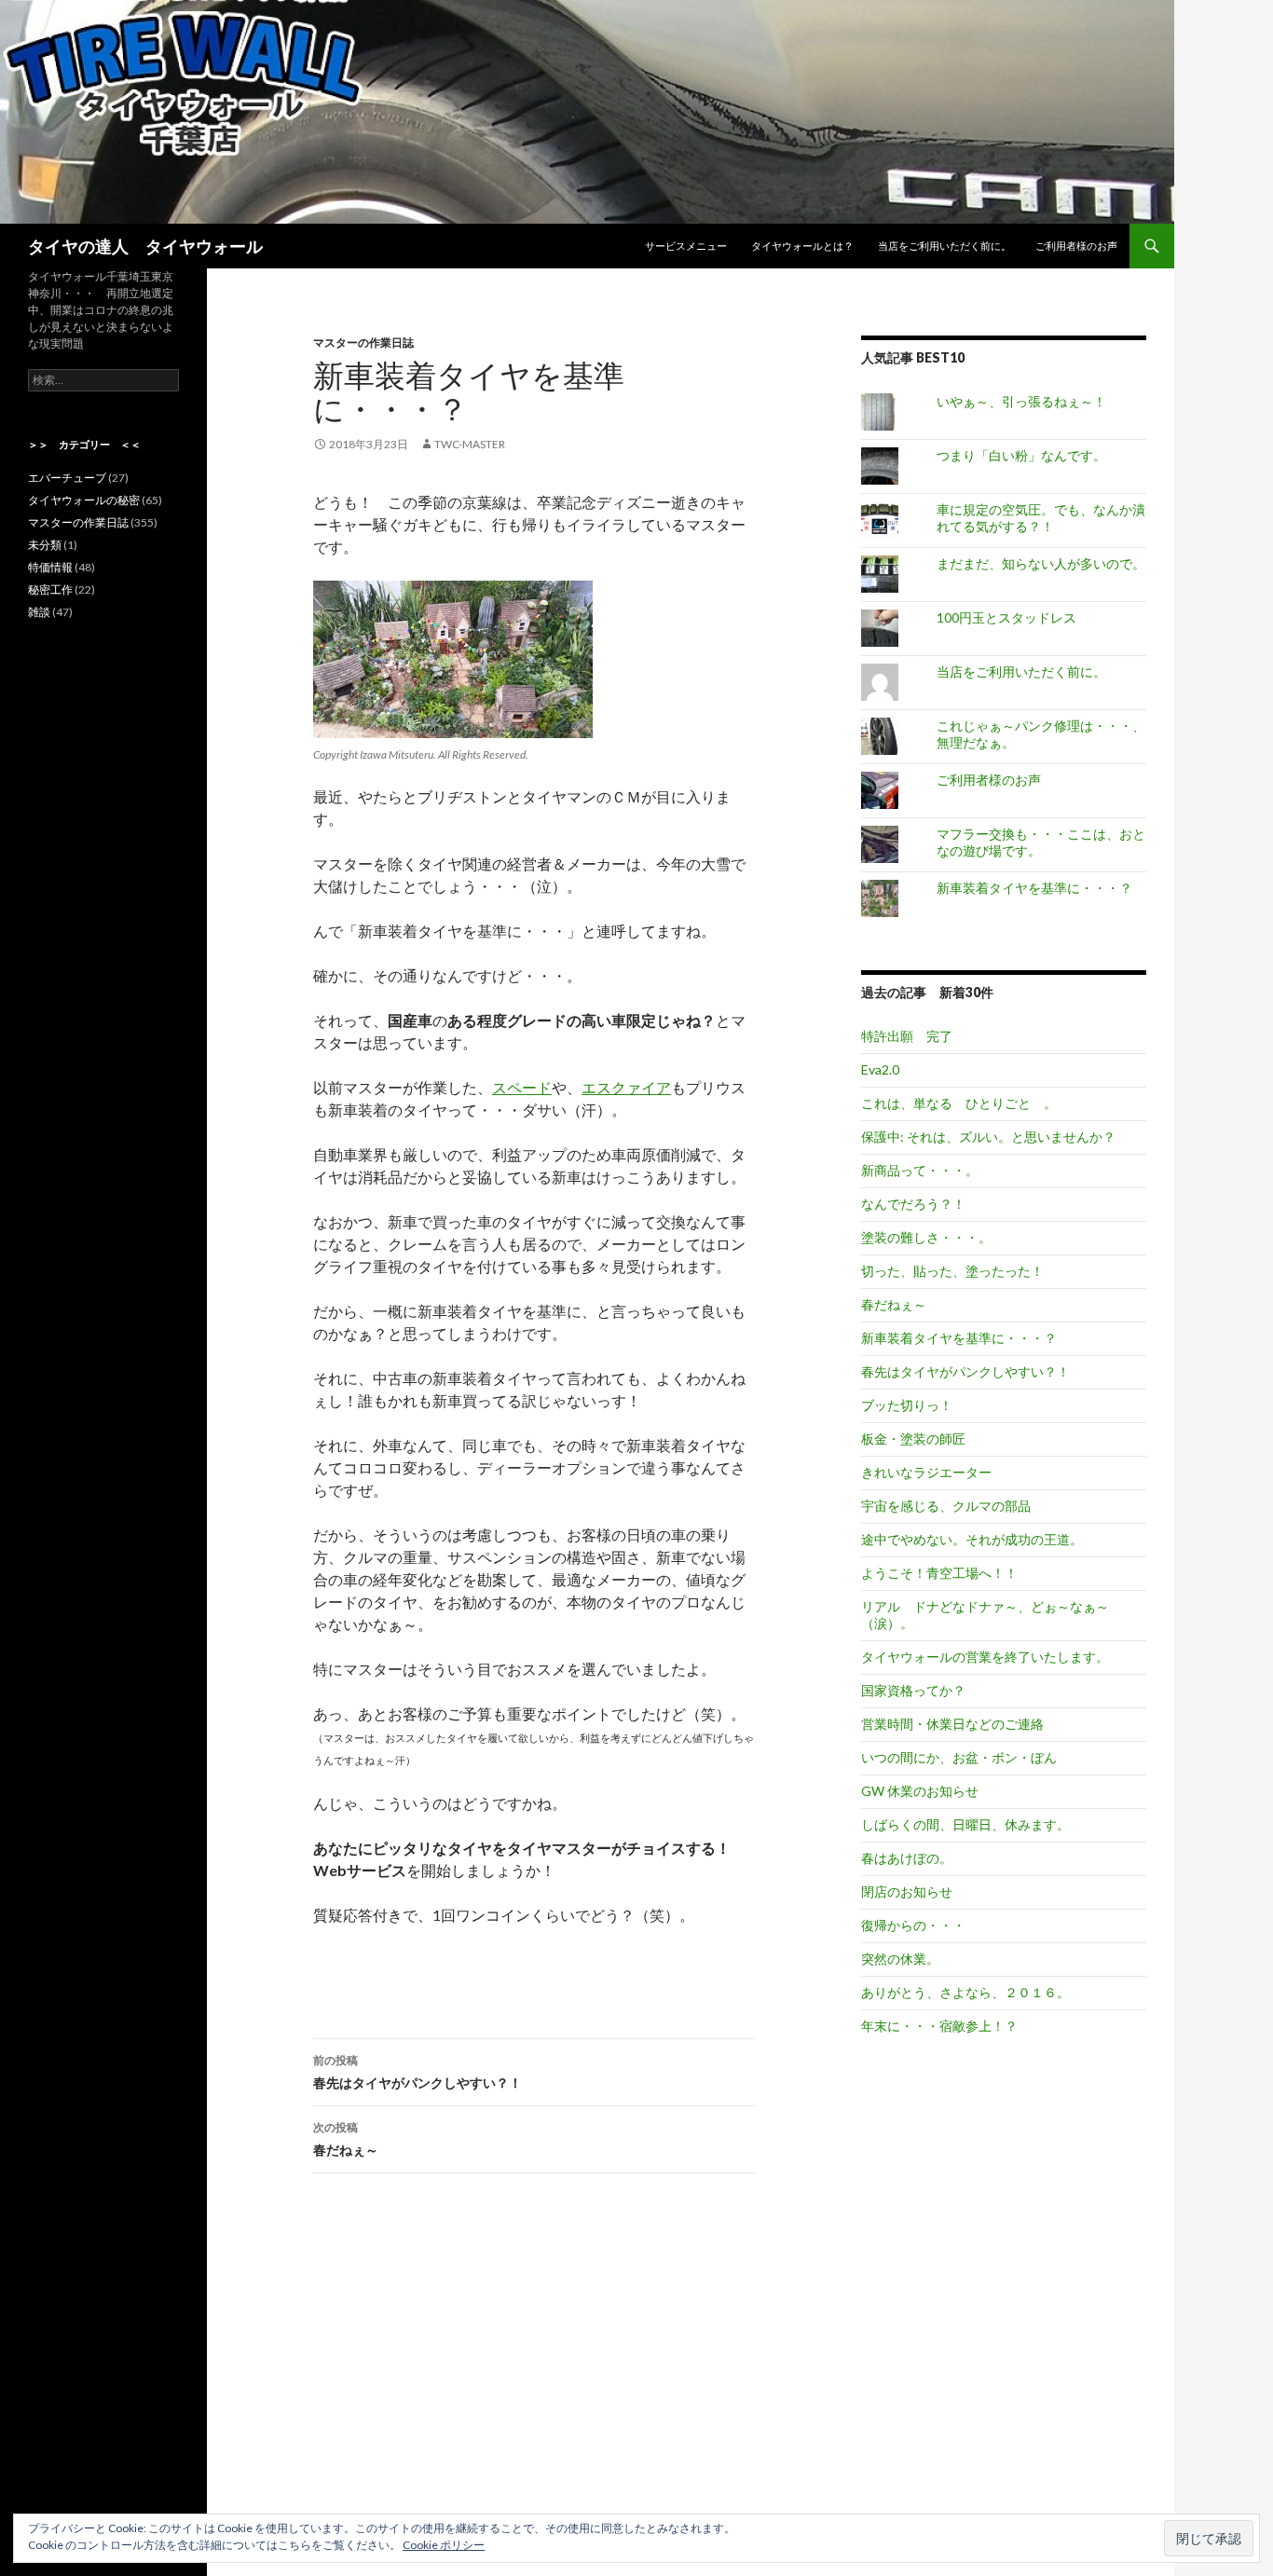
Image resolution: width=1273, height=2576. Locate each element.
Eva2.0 (880, 1069)
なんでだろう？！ (913, 1204)
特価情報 (50, 567)
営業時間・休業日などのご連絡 (952, 1724)
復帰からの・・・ (913, 1925)
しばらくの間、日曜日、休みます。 (965, 1824)
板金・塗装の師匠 (913, 1439)
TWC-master (470, 444)
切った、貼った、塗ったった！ (952, 1271)
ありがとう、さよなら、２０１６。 (965, 1992)
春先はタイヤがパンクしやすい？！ (417, 2072)
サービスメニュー (686, 246)
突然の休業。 (900, 1959)
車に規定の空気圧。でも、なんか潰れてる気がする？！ (1041, 518)
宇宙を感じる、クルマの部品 (946, 1506)
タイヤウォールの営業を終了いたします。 (985, 1657)
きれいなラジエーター (926, 1472)
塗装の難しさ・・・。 (926, 1237)
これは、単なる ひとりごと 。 (959, 1103)
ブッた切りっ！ (907, 1405)
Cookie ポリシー (444, 2545)
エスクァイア (626, 1087)
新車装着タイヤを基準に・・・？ (1034, 888)
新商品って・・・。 (920, 1170)
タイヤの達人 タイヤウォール (145, 246)
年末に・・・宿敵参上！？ (939, 2026)
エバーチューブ (67, 478)
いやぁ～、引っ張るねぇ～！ (1021, 401)
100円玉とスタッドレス (1006, 617)
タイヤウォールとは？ (802, 246)
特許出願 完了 (907, 1036)
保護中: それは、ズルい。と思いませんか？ (988, 1137)
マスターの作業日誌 (363, 343)
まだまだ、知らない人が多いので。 (1041, 563)
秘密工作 (50, 589)
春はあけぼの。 (907, 1858)
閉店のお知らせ (907, 1891)
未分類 (45, 545)
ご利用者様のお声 (1076, 246)
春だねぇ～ (346, 2139)
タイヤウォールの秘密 (84, 500)
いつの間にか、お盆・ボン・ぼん (959, 1757)
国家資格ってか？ (913, 1690)
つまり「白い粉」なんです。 (1021, 455)
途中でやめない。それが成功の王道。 (972, 1539)
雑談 (39, 612)
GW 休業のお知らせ (920, 1791)
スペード (522, 1087)
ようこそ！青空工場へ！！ (939, 1573)
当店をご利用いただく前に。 (944, 246)
